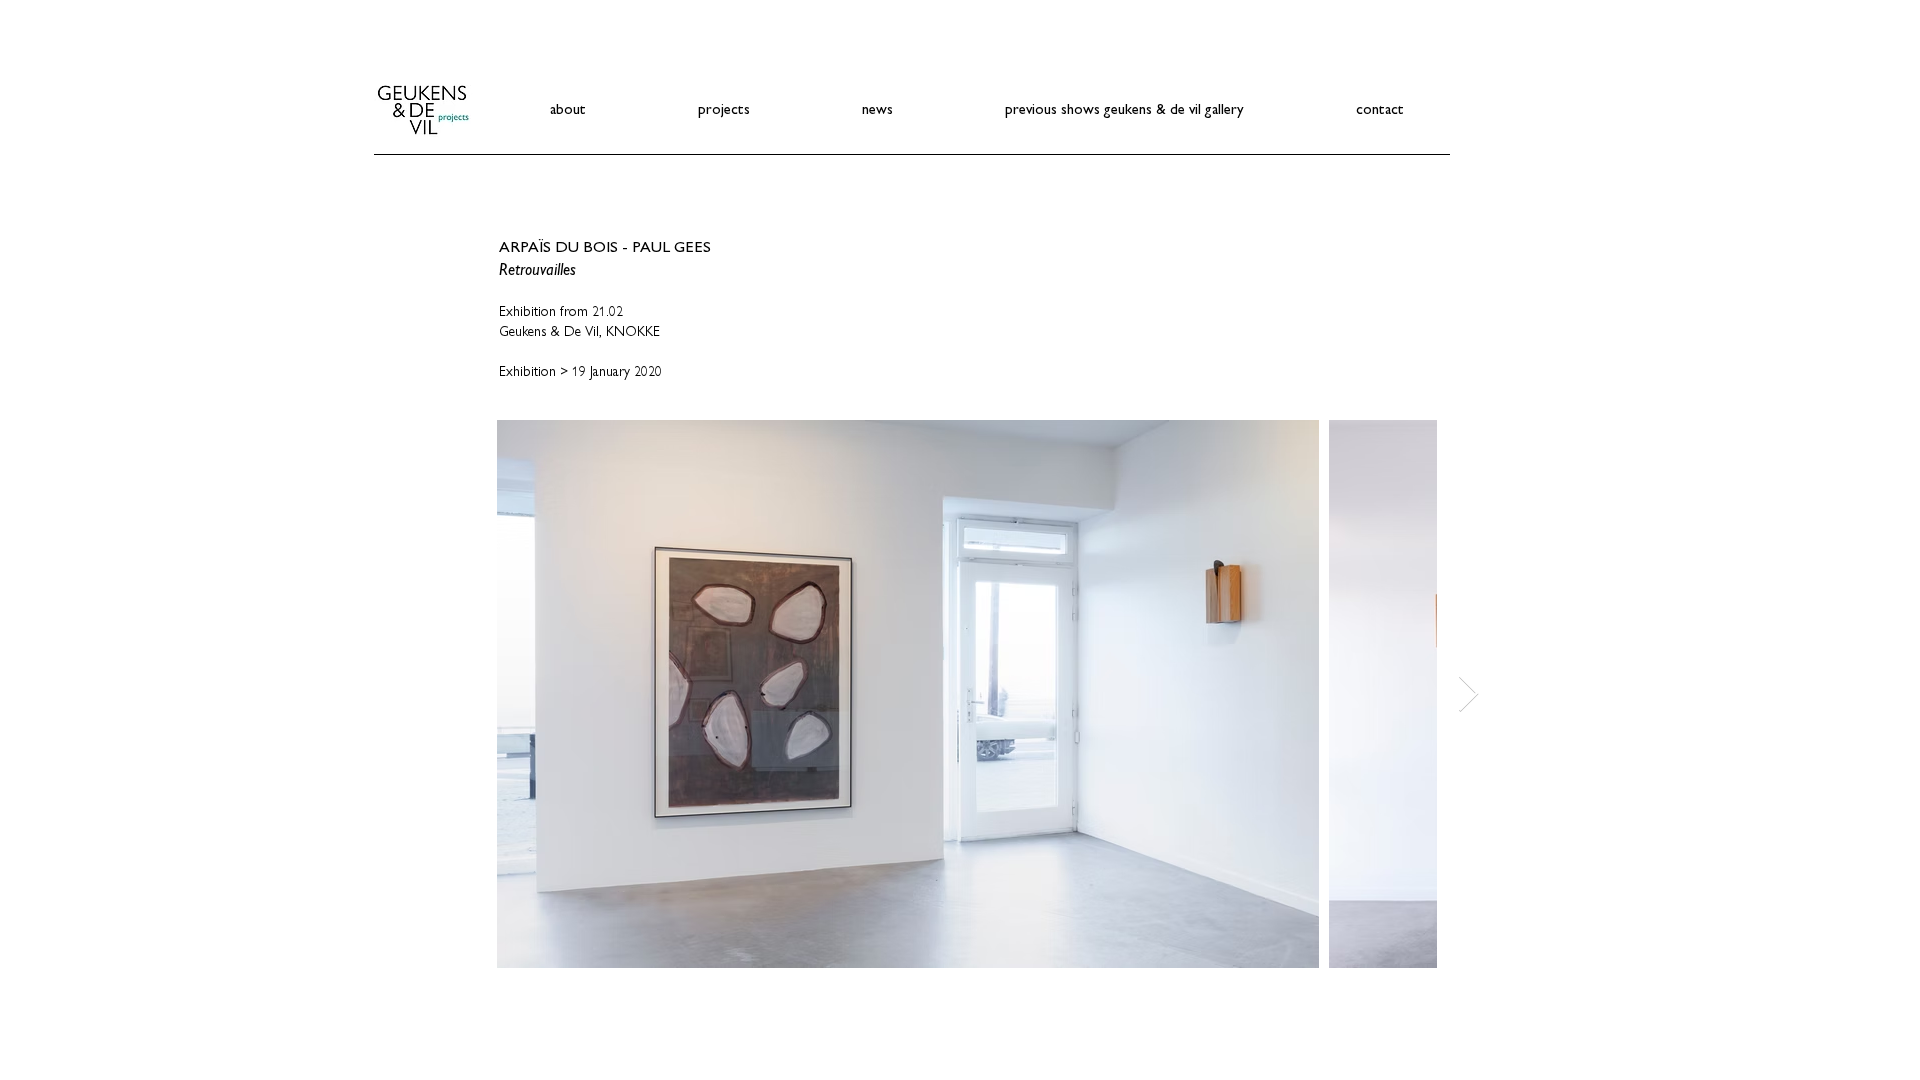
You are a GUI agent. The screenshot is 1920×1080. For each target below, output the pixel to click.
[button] (724, 108)
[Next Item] (1468, 694)
